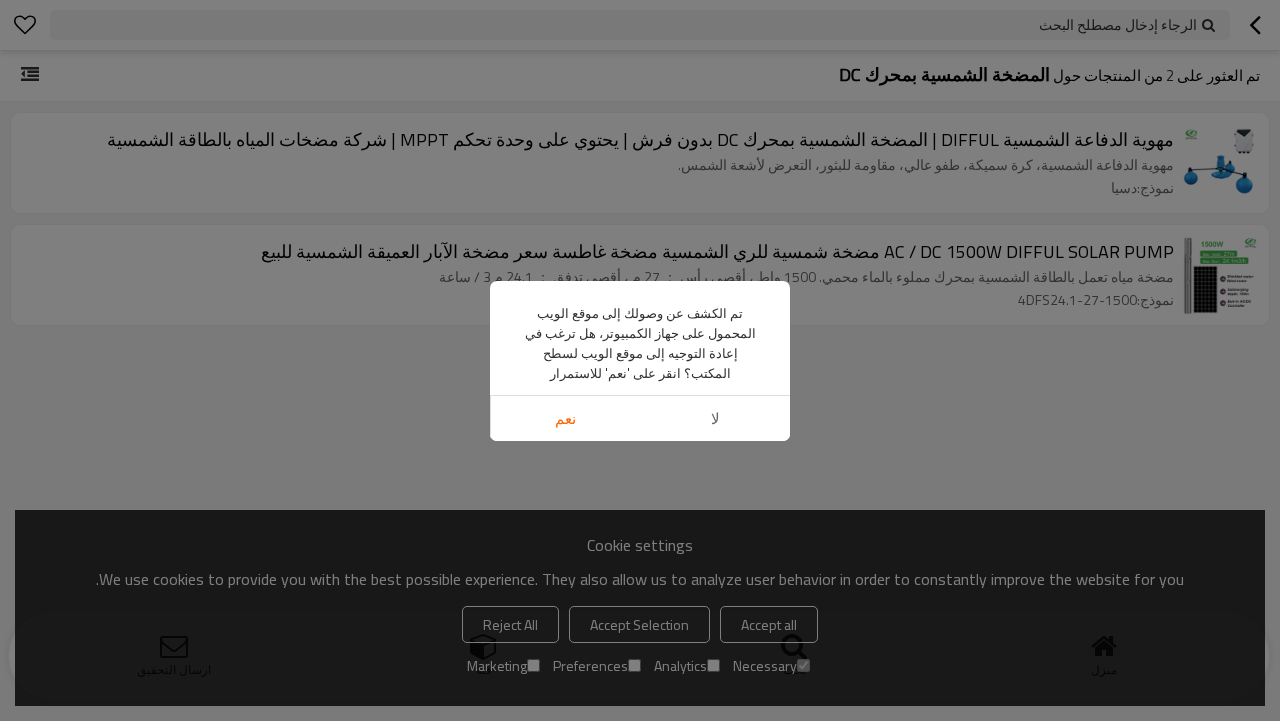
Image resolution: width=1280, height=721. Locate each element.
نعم (565, 418)
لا (715, 418)
